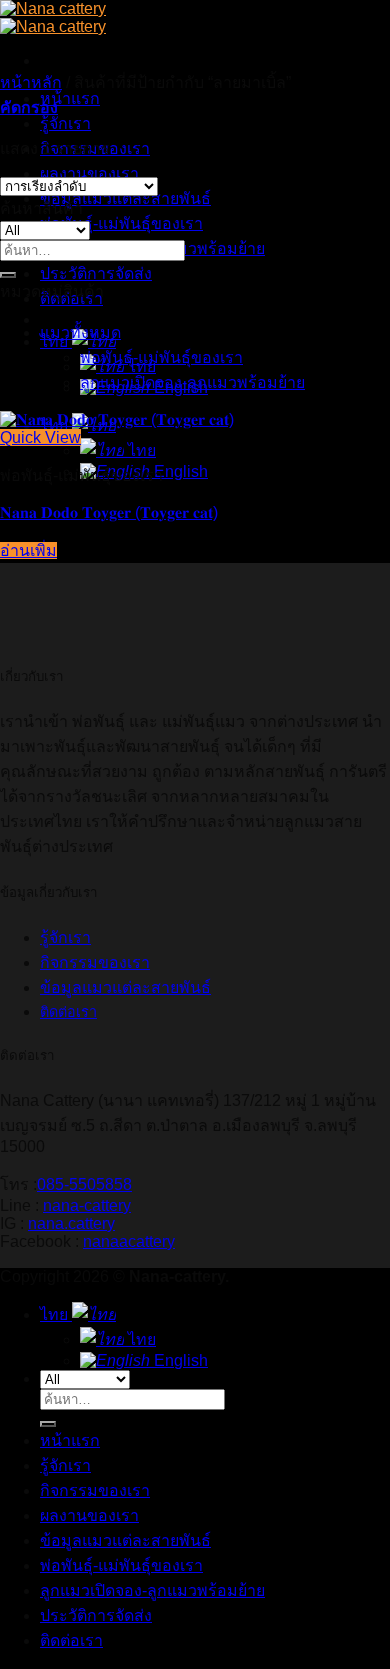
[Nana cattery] (53, 17)
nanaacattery (129, 1241)
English (179, 1360)
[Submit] (8, 275)
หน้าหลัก (31, 82)
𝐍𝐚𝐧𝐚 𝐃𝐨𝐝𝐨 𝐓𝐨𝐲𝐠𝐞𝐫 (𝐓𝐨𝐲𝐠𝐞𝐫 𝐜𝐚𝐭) (109, 512)
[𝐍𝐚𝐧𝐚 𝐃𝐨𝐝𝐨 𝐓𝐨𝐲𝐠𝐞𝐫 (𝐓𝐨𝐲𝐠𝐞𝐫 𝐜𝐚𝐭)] (117, 419)
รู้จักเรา (65, 123)
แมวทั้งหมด (80, 332)
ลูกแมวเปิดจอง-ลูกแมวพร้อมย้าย (192, 382)
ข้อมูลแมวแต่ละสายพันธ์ (125, 198)
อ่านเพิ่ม (28, 550)
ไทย (56, 341)
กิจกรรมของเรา (95, 962)
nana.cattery (71, 1223)
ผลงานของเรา (89, 173)
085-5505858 (84, 1184)
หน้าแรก (70, 98)
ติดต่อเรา (71, 1640)
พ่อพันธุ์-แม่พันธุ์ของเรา (121, 223)
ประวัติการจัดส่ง (96, 273)
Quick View (40, 437)
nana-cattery (87, 1205)
